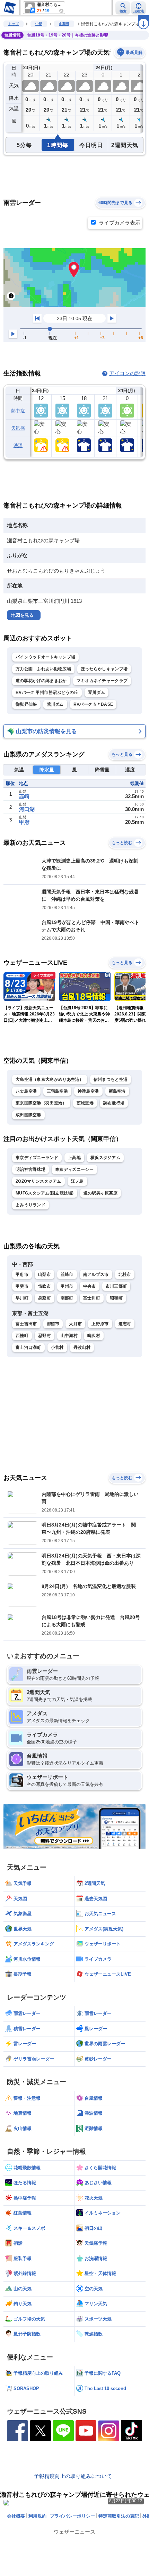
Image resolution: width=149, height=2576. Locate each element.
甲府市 (22, 1274)
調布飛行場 (114, 1103)
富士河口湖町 (28, 1347)
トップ (14, 24)
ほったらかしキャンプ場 (104, 669)
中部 (39, 24)
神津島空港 (88, 1091)
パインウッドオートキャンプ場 (45, 657)
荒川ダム (55, 704)
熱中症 (18, 411)
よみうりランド (30, 1205)
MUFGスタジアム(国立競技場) (45, 1193)
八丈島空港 (26, 1091)
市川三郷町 (116, 1286)
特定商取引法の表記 (119, 2516)
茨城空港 (85, 1103)
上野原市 (100, 1324)
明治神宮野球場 (30, 1169)
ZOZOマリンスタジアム (38, 1181)
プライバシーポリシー (72, 2516)
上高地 (74, 1158)
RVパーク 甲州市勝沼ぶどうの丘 (47, 692)
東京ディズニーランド (37, 1158)
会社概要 (16, 2516)
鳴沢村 (94, 1336)
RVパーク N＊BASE (93, 704)
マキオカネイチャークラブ (102, 681)
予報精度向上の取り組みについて (73, 2476)
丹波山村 (82, 1347)
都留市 (53, 1324)
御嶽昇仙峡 (26, 704)
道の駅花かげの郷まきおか (41, 681)
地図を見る (22, 615)
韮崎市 (67, 1274)
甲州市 (67, 1286)
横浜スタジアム (105, 1158)
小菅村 (57, 1347)
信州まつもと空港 (111, 1079)
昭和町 (116, 1298)
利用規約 (37, 2516)
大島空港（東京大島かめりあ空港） (50, 1079)
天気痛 (18, 428)
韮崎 (24, 796)
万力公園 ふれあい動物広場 (43, 669)
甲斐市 (22, 1286)
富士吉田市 (26, 1324)
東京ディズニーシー (74, 1169)
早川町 (22, 1298)
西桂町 (22, 1336)
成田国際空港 (28, 1115)
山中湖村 (69, 1336)
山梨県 (64, 24)
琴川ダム (97, 692)
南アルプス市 (96, 1274)
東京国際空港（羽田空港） (41, 1103)
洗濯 (18, 445)
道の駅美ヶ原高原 (100, 1193)
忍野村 (45, 1336)
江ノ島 (77, 1181)
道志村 (125, 1324)
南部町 (67, 1298)
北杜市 (125, 1274)
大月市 (75, 1324)
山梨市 (45, 1274)
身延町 (45, 1298)
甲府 (24, 822)
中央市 (90, 1286)
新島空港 (117, 1091)
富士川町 (92, 1298)
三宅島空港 (58, 1091)
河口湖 (27, 809)
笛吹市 (45, 1286)
